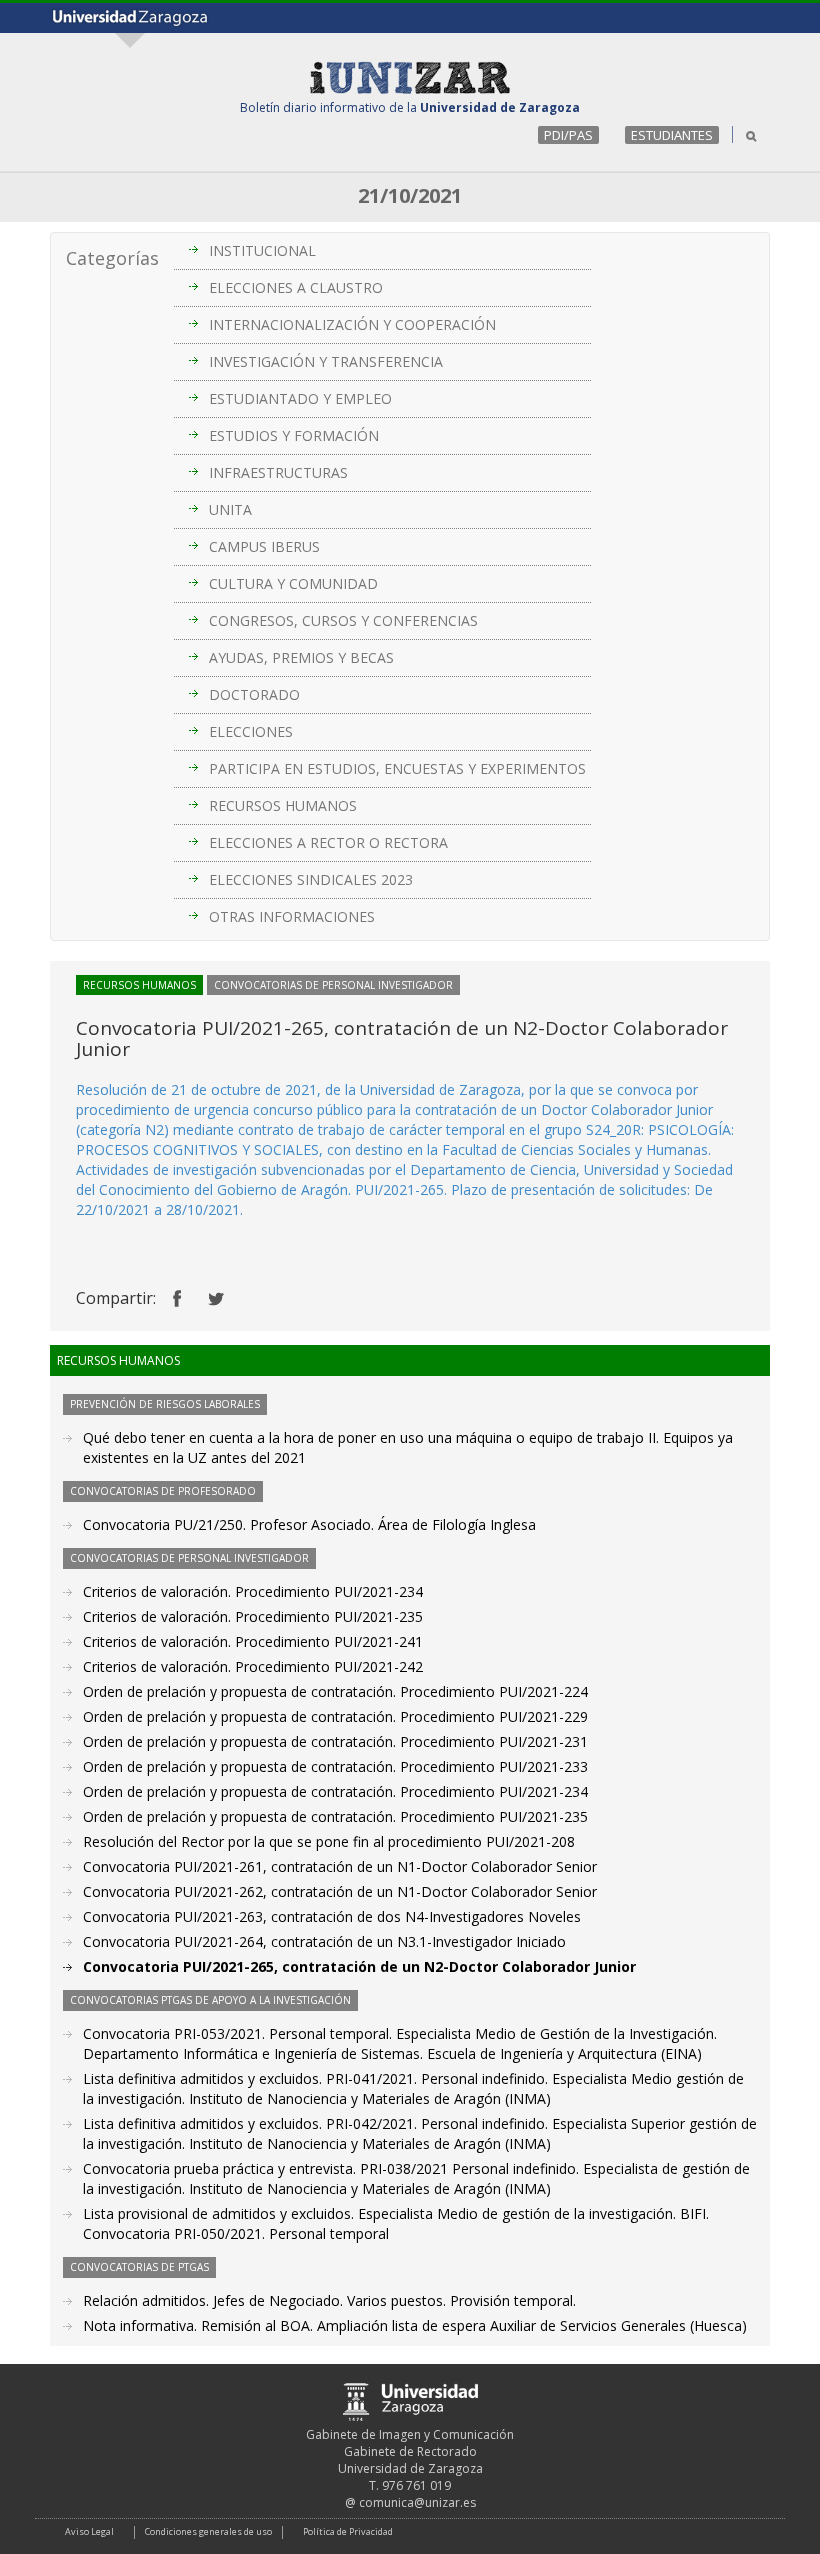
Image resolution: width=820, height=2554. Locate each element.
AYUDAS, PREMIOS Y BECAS (301, 657)
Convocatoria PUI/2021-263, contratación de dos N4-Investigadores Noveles (332, 1916)
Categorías (112, 258)
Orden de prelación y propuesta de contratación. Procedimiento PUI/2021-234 (335, 1791)
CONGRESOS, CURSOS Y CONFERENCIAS (343, 620)
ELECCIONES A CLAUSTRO (296, 287)
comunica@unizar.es (417, 2502)
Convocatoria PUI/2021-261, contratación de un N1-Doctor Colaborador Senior (340, 1866)
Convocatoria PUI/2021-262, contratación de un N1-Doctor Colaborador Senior (340, 1891)
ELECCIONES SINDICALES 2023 (311, 879)
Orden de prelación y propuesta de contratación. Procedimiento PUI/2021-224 (335, 1691)
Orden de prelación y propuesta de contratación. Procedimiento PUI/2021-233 (335, 1766)
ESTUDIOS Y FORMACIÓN (294, 435)
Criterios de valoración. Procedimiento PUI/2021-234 (253, 1591)
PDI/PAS (568, 135)
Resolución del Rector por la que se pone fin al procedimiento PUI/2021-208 (329, 1841)
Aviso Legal (89, 2531)
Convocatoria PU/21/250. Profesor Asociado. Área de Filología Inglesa (309, 1524)
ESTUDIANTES (672, 135)
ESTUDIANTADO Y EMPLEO (300, 398)
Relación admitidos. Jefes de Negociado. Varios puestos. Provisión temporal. (329, 2300)
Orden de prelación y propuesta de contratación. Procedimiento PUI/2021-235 (335, 1816)
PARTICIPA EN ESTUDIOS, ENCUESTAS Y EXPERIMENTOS (397, 768)
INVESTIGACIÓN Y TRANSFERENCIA (326, 361)
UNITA (230, 509)
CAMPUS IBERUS (264, 546)
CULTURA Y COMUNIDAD (293, 583)
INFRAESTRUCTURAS (278, 472)
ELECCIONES (251, 731)
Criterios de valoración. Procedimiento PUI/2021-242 (253, 1666)
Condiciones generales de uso (208, 2531)
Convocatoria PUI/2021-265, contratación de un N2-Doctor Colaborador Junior (359, 1966)
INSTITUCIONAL (262, 250)
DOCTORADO (254, 694)
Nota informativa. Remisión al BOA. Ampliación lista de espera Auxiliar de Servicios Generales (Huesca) (415, 2325)
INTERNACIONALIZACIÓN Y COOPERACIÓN (352, 324)
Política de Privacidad (348, 2531)
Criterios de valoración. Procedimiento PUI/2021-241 (253, 1641)
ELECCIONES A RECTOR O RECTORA (328, 842)
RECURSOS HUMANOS (283, 805)
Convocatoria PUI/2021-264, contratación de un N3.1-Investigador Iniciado (324, 1941)
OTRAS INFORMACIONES (292, 916)
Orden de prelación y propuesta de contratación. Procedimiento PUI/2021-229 (335, 1716)
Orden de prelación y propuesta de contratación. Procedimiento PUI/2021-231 (335, 1741)
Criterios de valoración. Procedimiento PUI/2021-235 (253, 1616)
